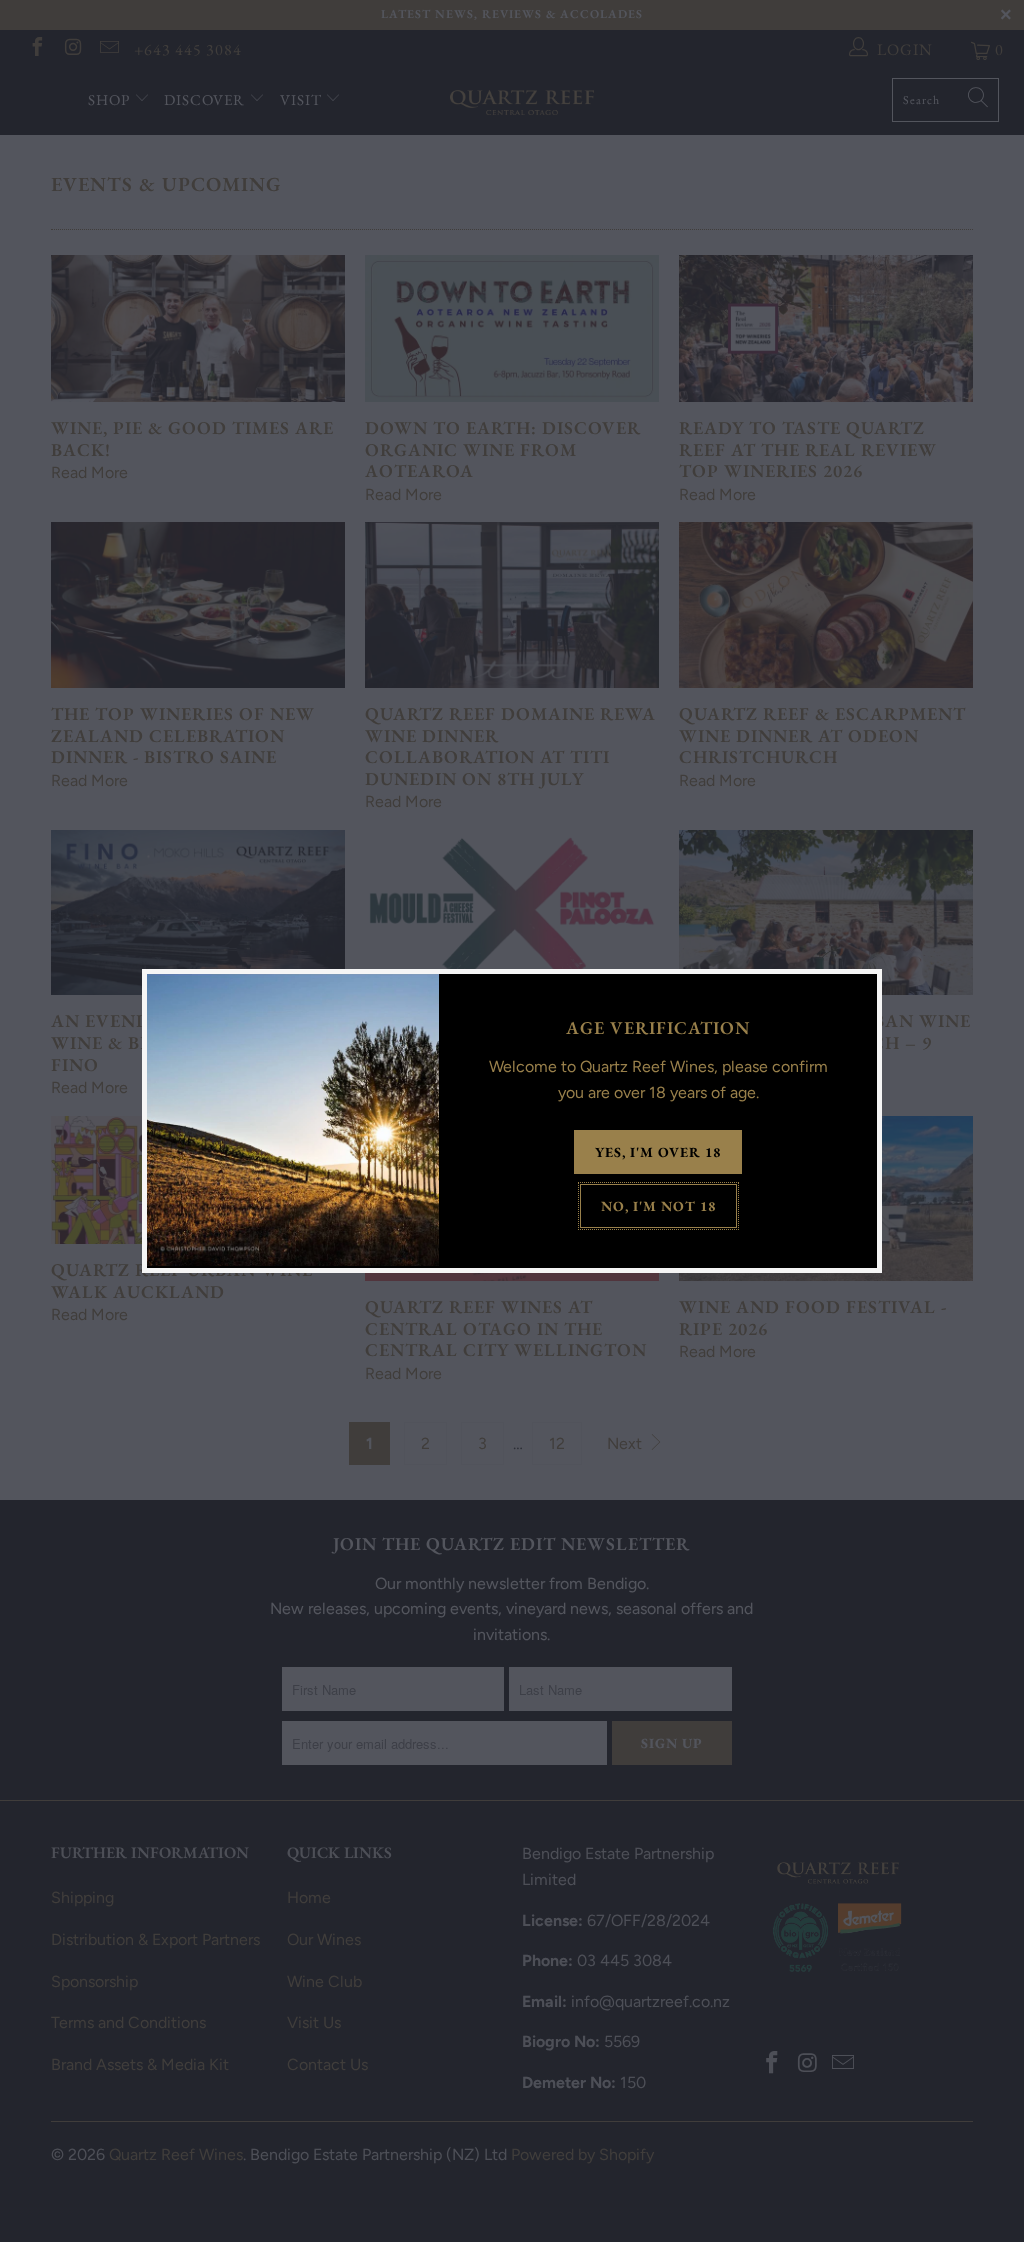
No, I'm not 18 (658, 1206)
